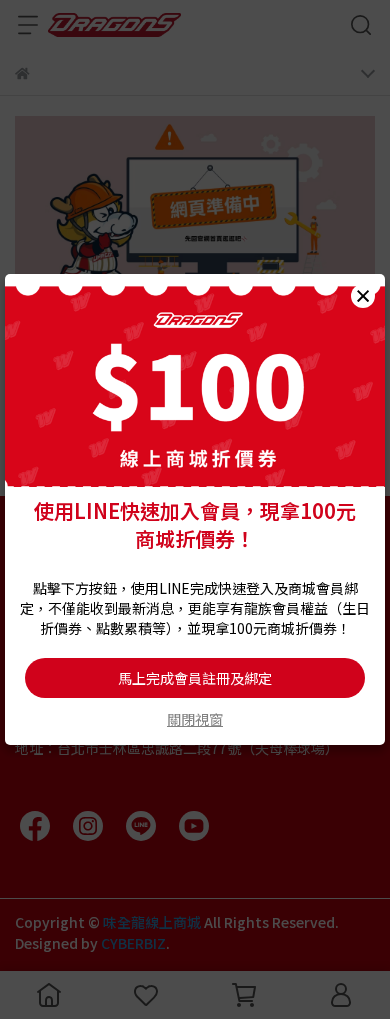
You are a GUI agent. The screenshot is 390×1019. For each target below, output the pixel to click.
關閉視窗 (195, 719)
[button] (363, 296)
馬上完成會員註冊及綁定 (195, 678)
